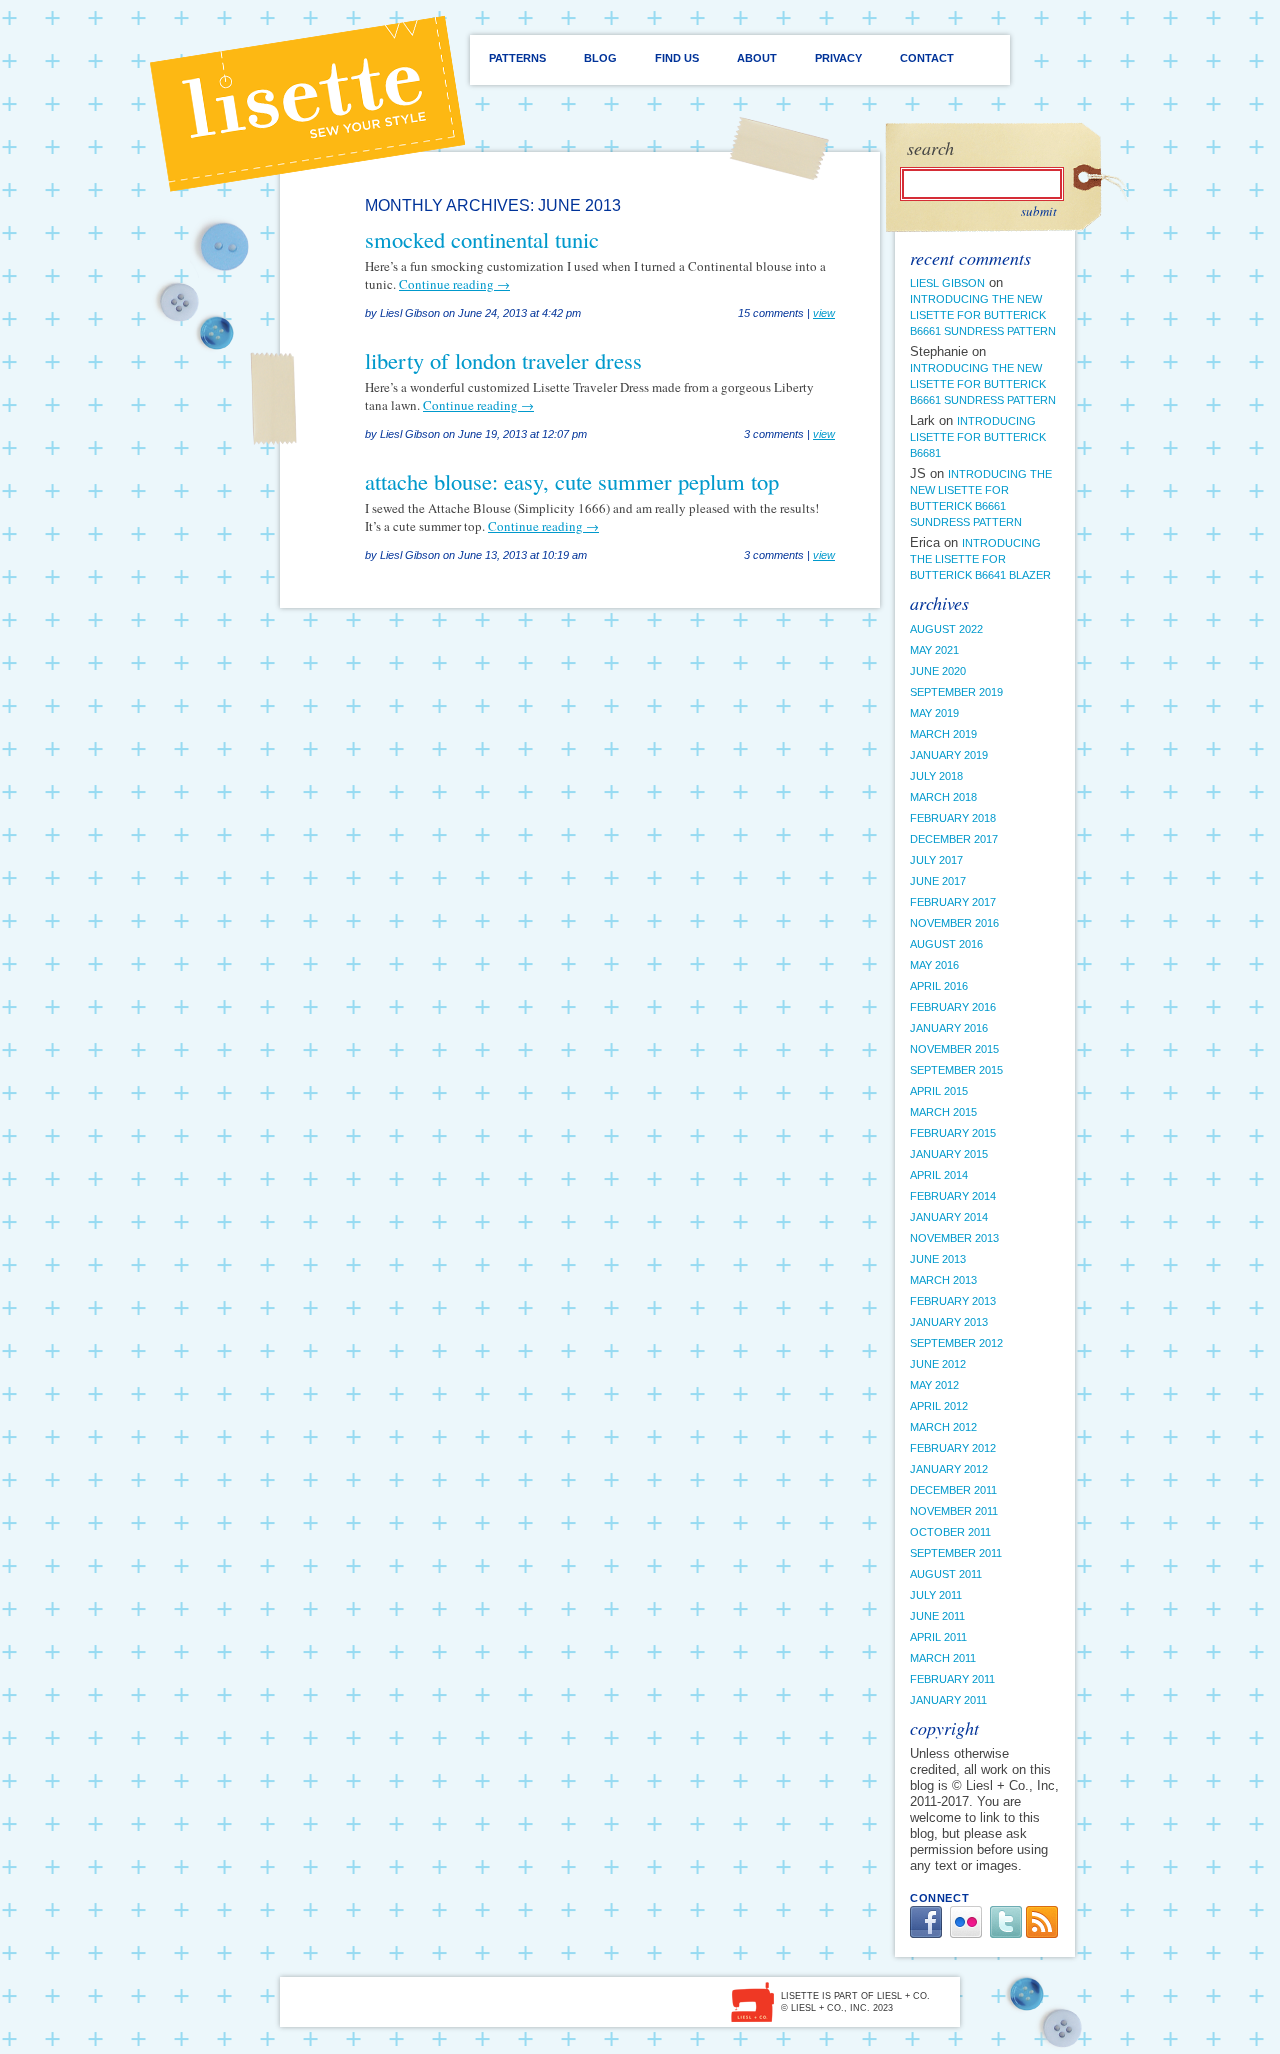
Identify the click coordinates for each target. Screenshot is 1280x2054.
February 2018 (953, 818)
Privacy (838, 58)
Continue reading (454, 284)
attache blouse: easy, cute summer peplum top (572, 481)
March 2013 (943, 1280)
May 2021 (934, 650)
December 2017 (954, 839)
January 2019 (949, 755)
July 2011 (936, 1595)
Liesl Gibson (947, 283)
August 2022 (946, 629)
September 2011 (956, 1553)
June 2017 (938, 881)
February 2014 (953, 1196)
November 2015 (954, 1049)
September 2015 (956, 1070)
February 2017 (953, 902)
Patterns (517, 58)
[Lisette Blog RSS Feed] (1042, 1933)
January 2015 (949, 1154)
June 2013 (938, 1259)
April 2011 (938, 1637)
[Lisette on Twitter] (1006, 1933)
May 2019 (934, 713)
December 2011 (953, 1490)
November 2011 (954, 1511)
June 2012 (938, 1364)
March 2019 (943, 734)
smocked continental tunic (482, 239)
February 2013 (953, 1301)
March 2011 (943, 1658)
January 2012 (949, 1469)
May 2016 (934, 965)
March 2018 (943, 797)
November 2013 (954, 1238)
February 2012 (953, 1448)
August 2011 (946, 1574)
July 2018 (936, 776)
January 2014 (949, 1217)
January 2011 (948, 1700)
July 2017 (936, 860)
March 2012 (943, 1427)
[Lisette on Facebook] (926, 1933)
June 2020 (938, 671)
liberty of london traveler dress (503, 360)
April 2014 (939, 1175)
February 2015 (953, 1133)
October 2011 (950, 1532)
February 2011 (952, 1679)
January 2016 (949, 1028)
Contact (927, 58)
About (757, 58)
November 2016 (954, 923)
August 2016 (946, 944)
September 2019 (956, 692)
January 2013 (949, 1322)
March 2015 (943, 1112)
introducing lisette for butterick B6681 (978, 437)
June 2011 (937, 1616)
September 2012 (956, 1343)
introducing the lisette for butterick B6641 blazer (980, 559)
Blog (600, 58)
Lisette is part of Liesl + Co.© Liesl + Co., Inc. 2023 (855, 2001)
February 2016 (953, 1007)
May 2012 (934, 1385)
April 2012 (939, 1406)
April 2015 (939, 1091)
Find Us (677, 58)
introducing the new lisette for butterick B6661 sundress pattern (983, 315)
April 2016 (939, 986)
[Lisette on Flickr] (966, 1933)
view (824, 313)
